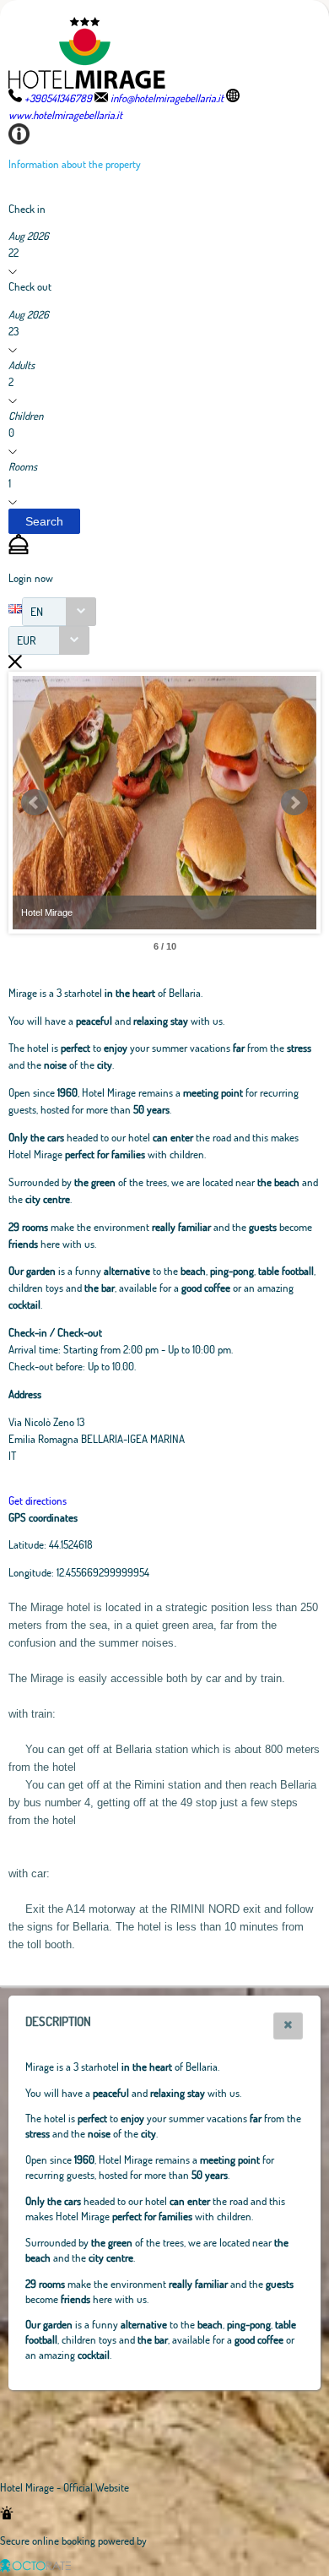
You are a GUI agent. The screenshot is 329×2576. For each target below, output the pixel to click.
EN (37, 611)
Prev (35, 803)
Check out (30, 286)
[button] (44, 521)
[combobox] (59, 612)
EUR (27, 640)
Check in (27, 209)
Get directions (38, 1500)
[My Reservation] (19, 550)
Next (294, 803)
